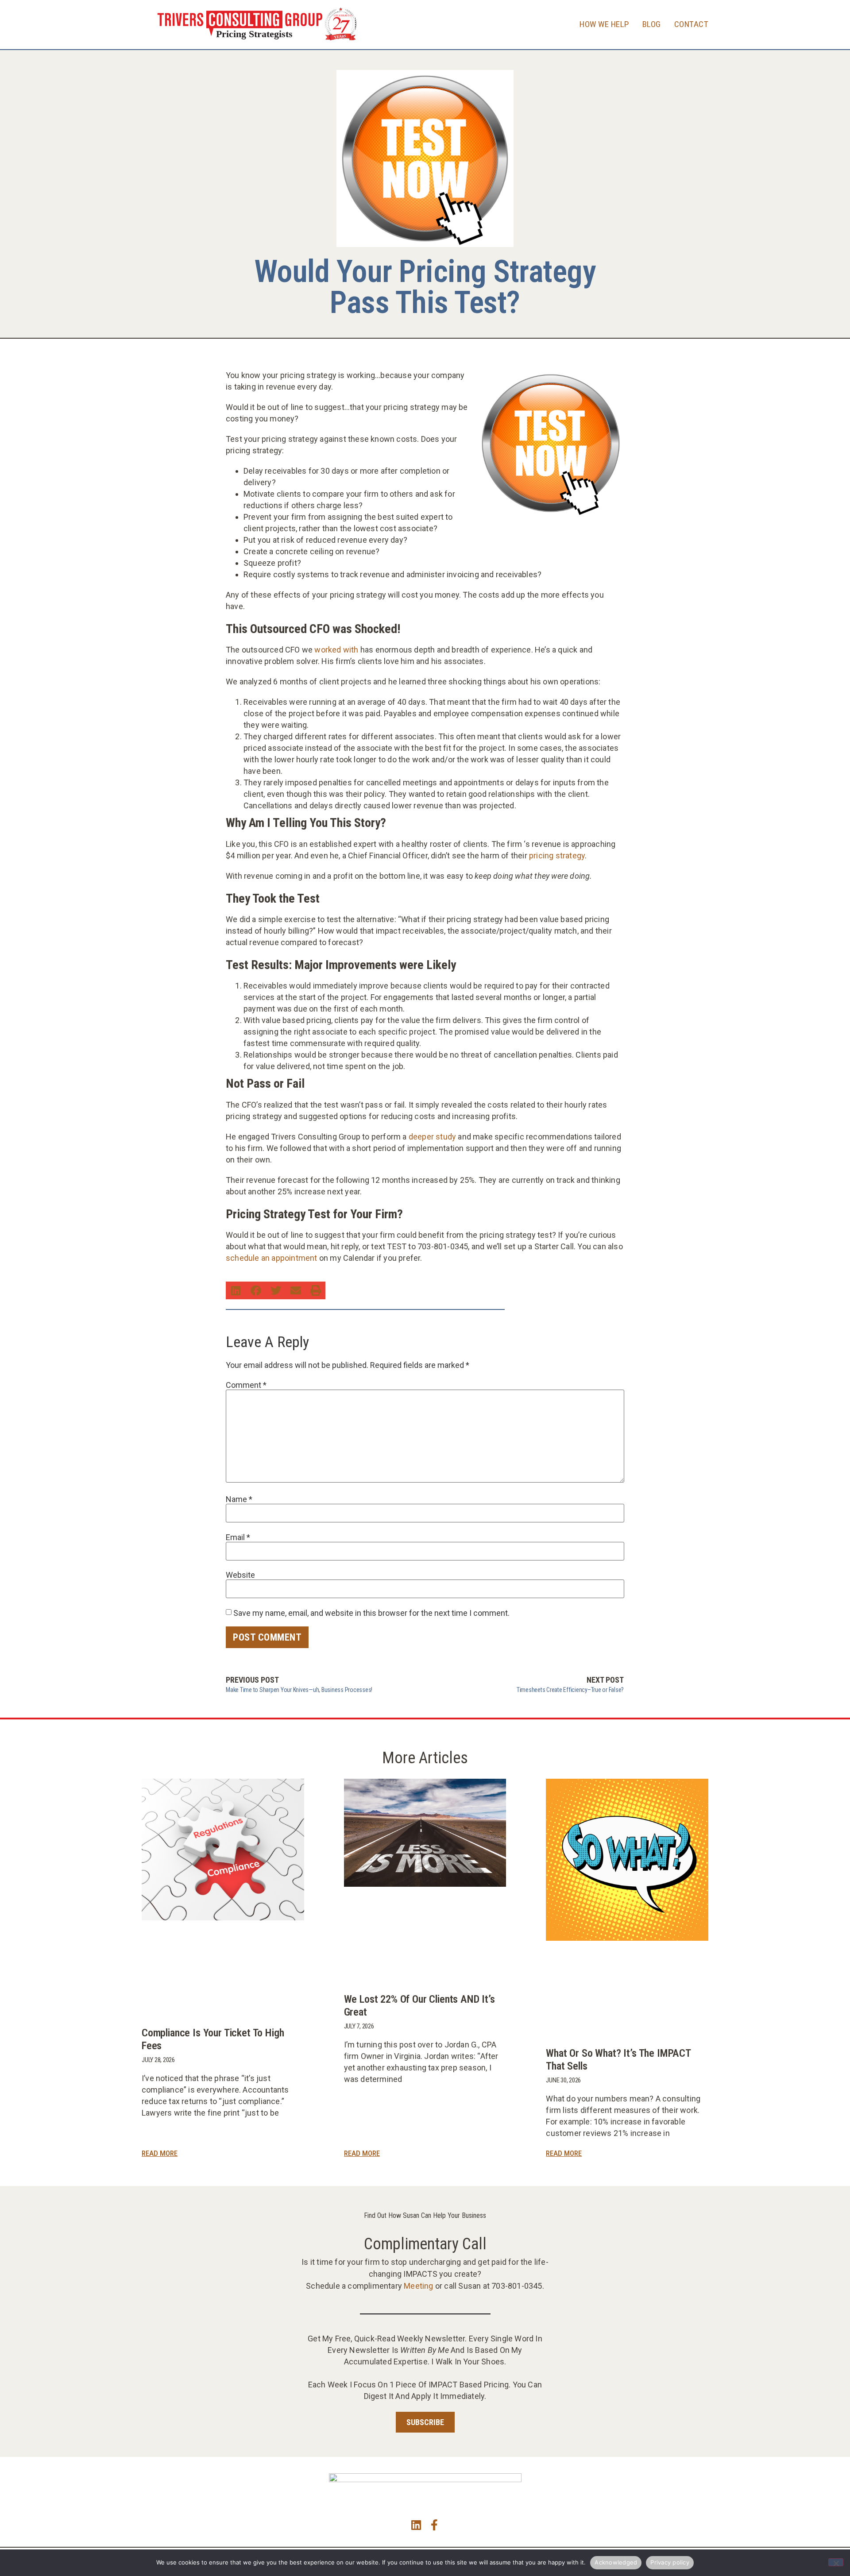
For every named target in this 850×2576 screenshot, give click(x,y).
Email (238, 1537)
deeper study (432, 1137)
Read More (160, 2153)
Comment (246, 1385)
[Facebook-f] (434, 2525)
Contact (692, 24)
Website (240, 1575)
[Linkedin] (416, 2525)
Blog (652, 24)
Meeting (418, 2286)
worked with (336, 650)
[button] (236, 1290)
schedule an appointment (272, 1258)
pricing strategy (557, 855)
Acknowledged (616, 2562)
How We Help (604, 24)
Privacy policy (670, 2562)
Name (239, 1499)
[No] (836, 2562)
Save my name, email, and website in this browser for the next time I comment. (371, 1613)
